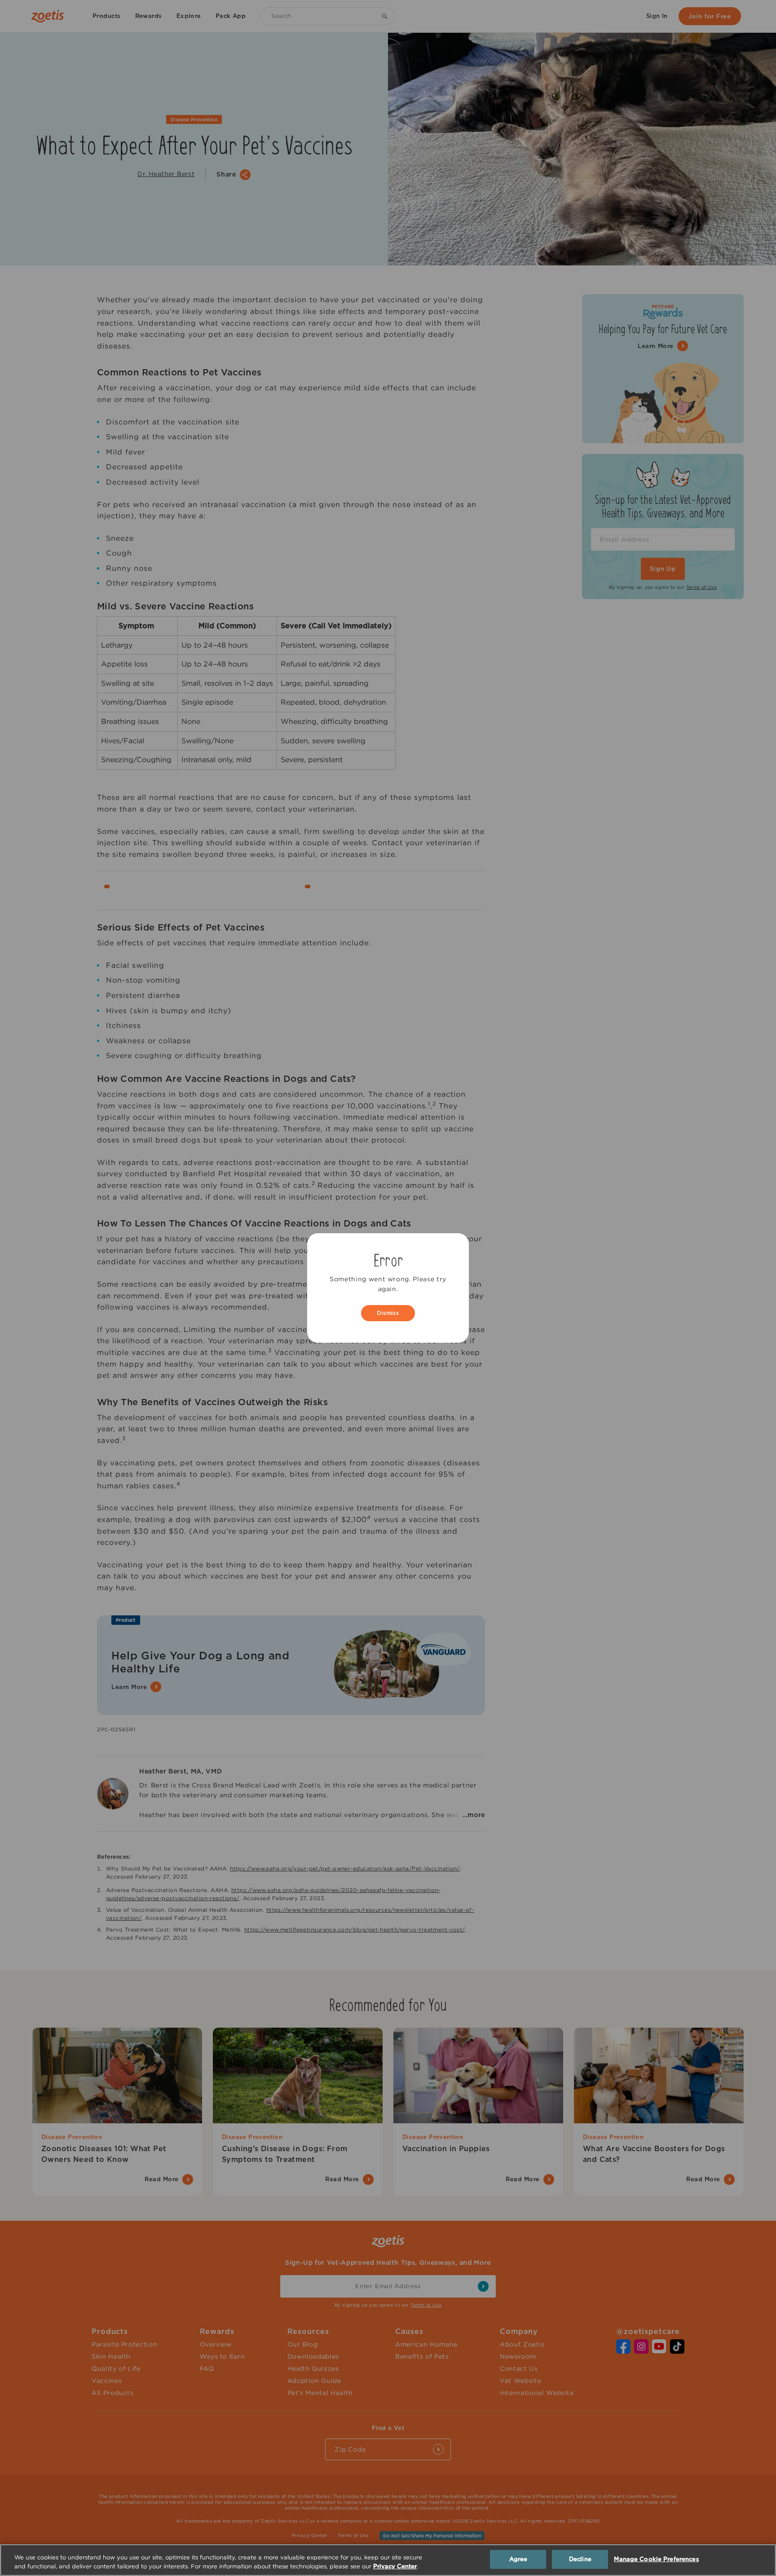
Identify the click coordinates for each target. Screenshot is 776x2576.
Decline (580, 2559)
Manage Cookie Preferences (656, 2559)
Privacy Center (395, 2566)
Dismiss (388, 1313)
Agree (518, 2559)
